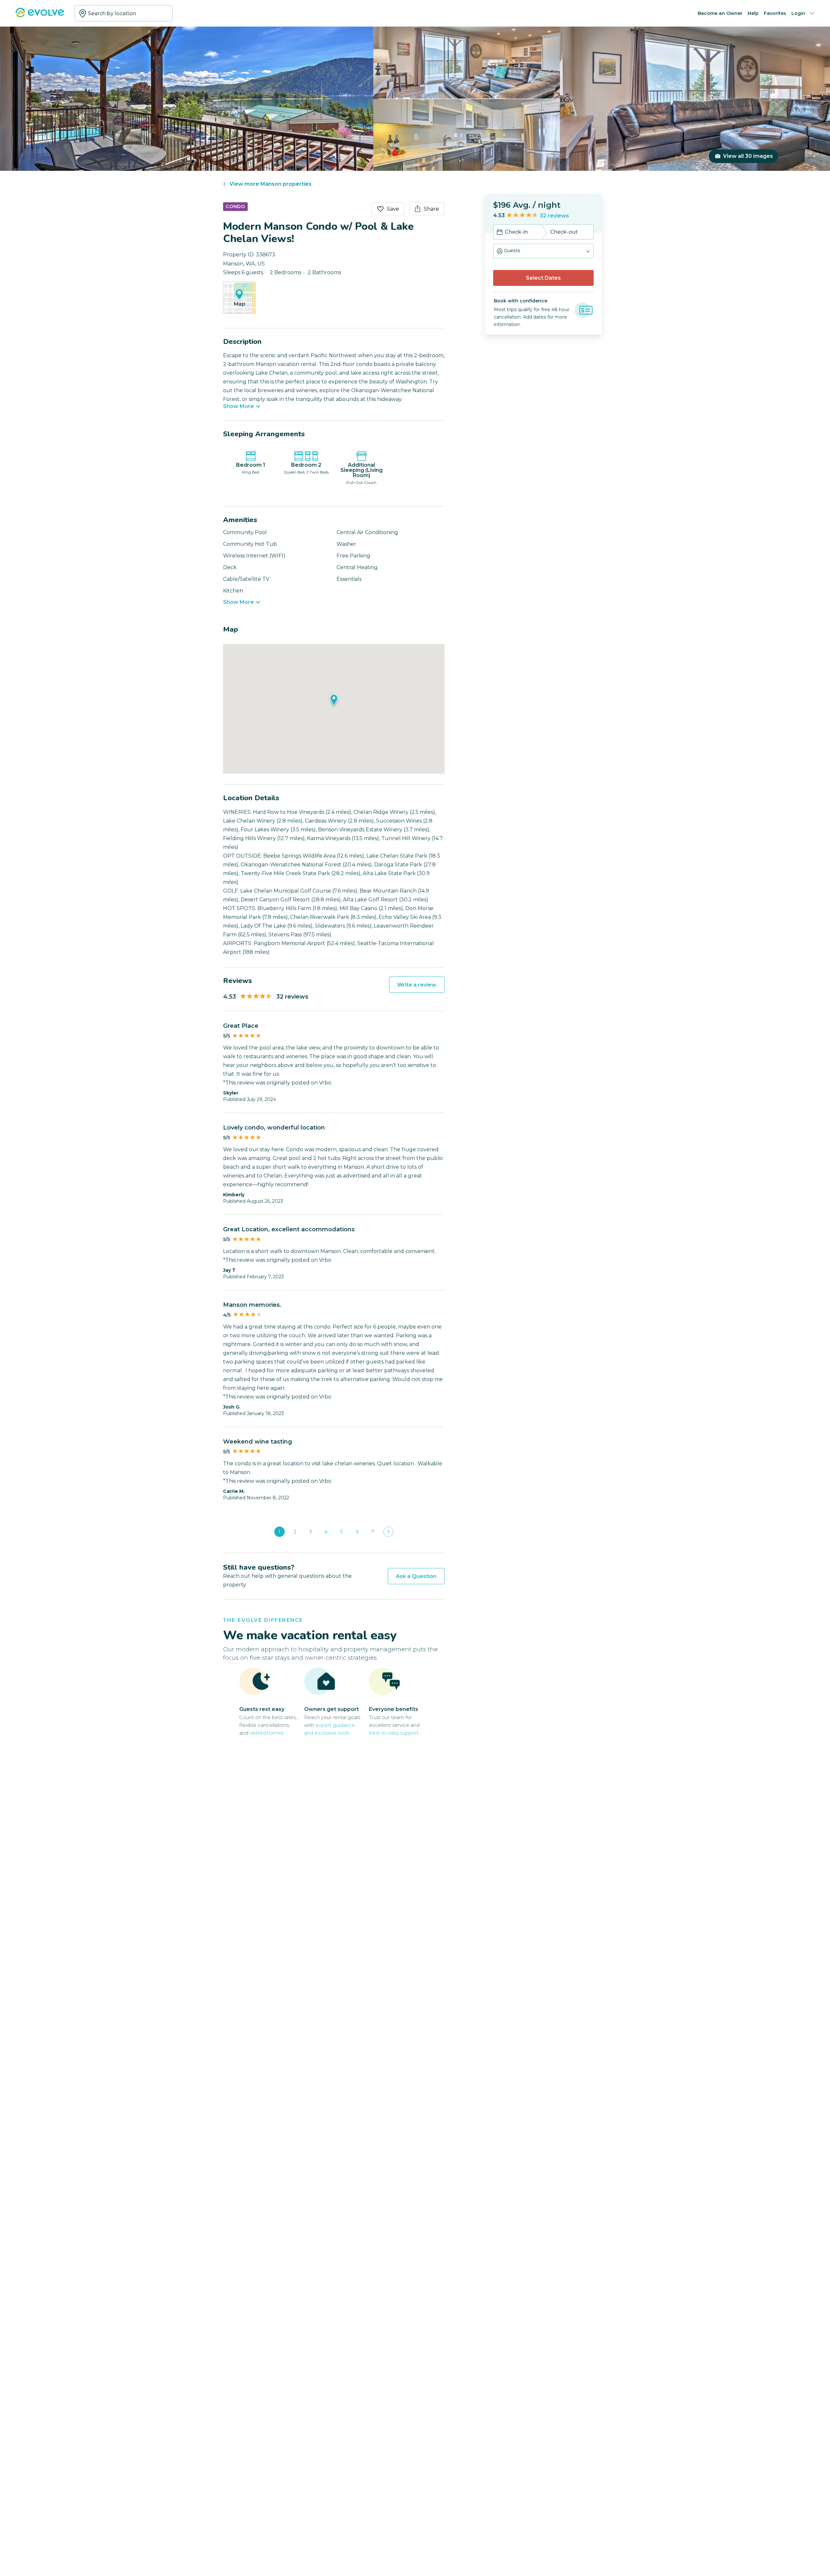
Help (753, 13)
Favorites (775, 13)
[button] (543, 251)
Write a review (417, 985)
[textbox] (124, 13)
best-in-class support (394, 1733)
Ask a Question (416, 1576)
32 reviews (554, 216)
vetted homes (267, 1733)
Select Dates (543, 278)
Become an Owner (720, 13)
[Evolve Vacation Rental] (40, 16)
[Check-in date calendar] (500, 233)
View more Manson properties (271, 184)
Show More (238, 406)
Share (431, 209)
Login (798, 13)
